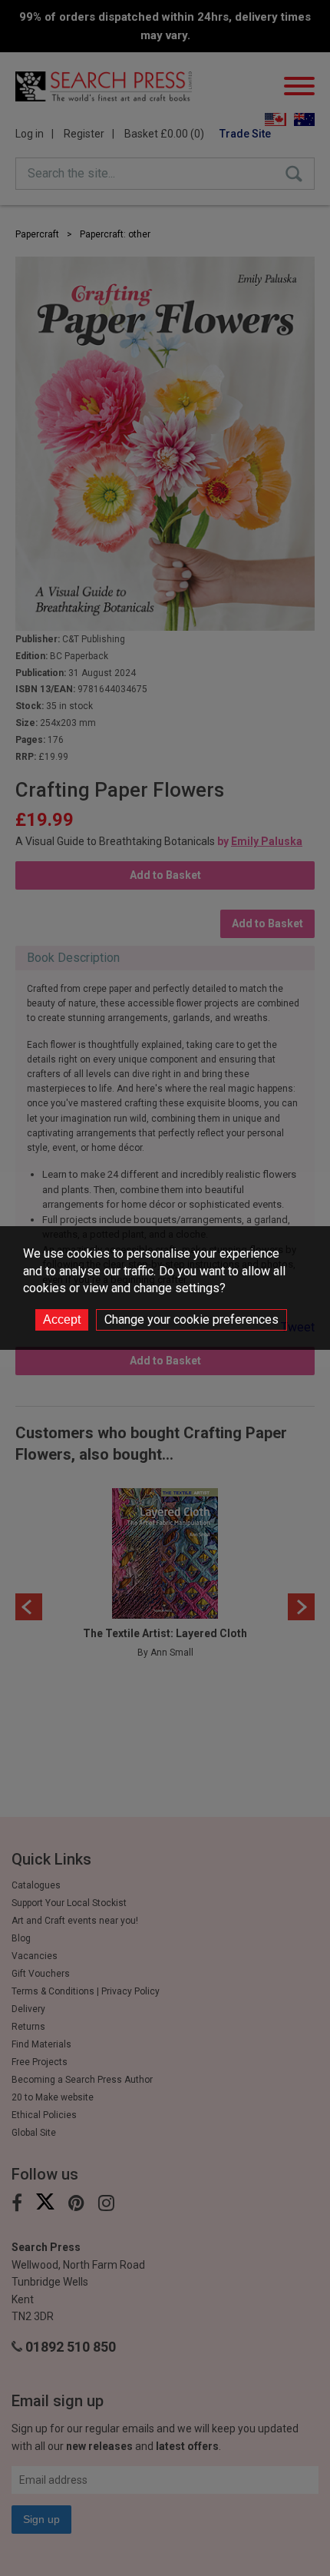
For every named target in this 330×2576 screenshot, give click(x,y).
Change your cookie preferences (191, 1319)
